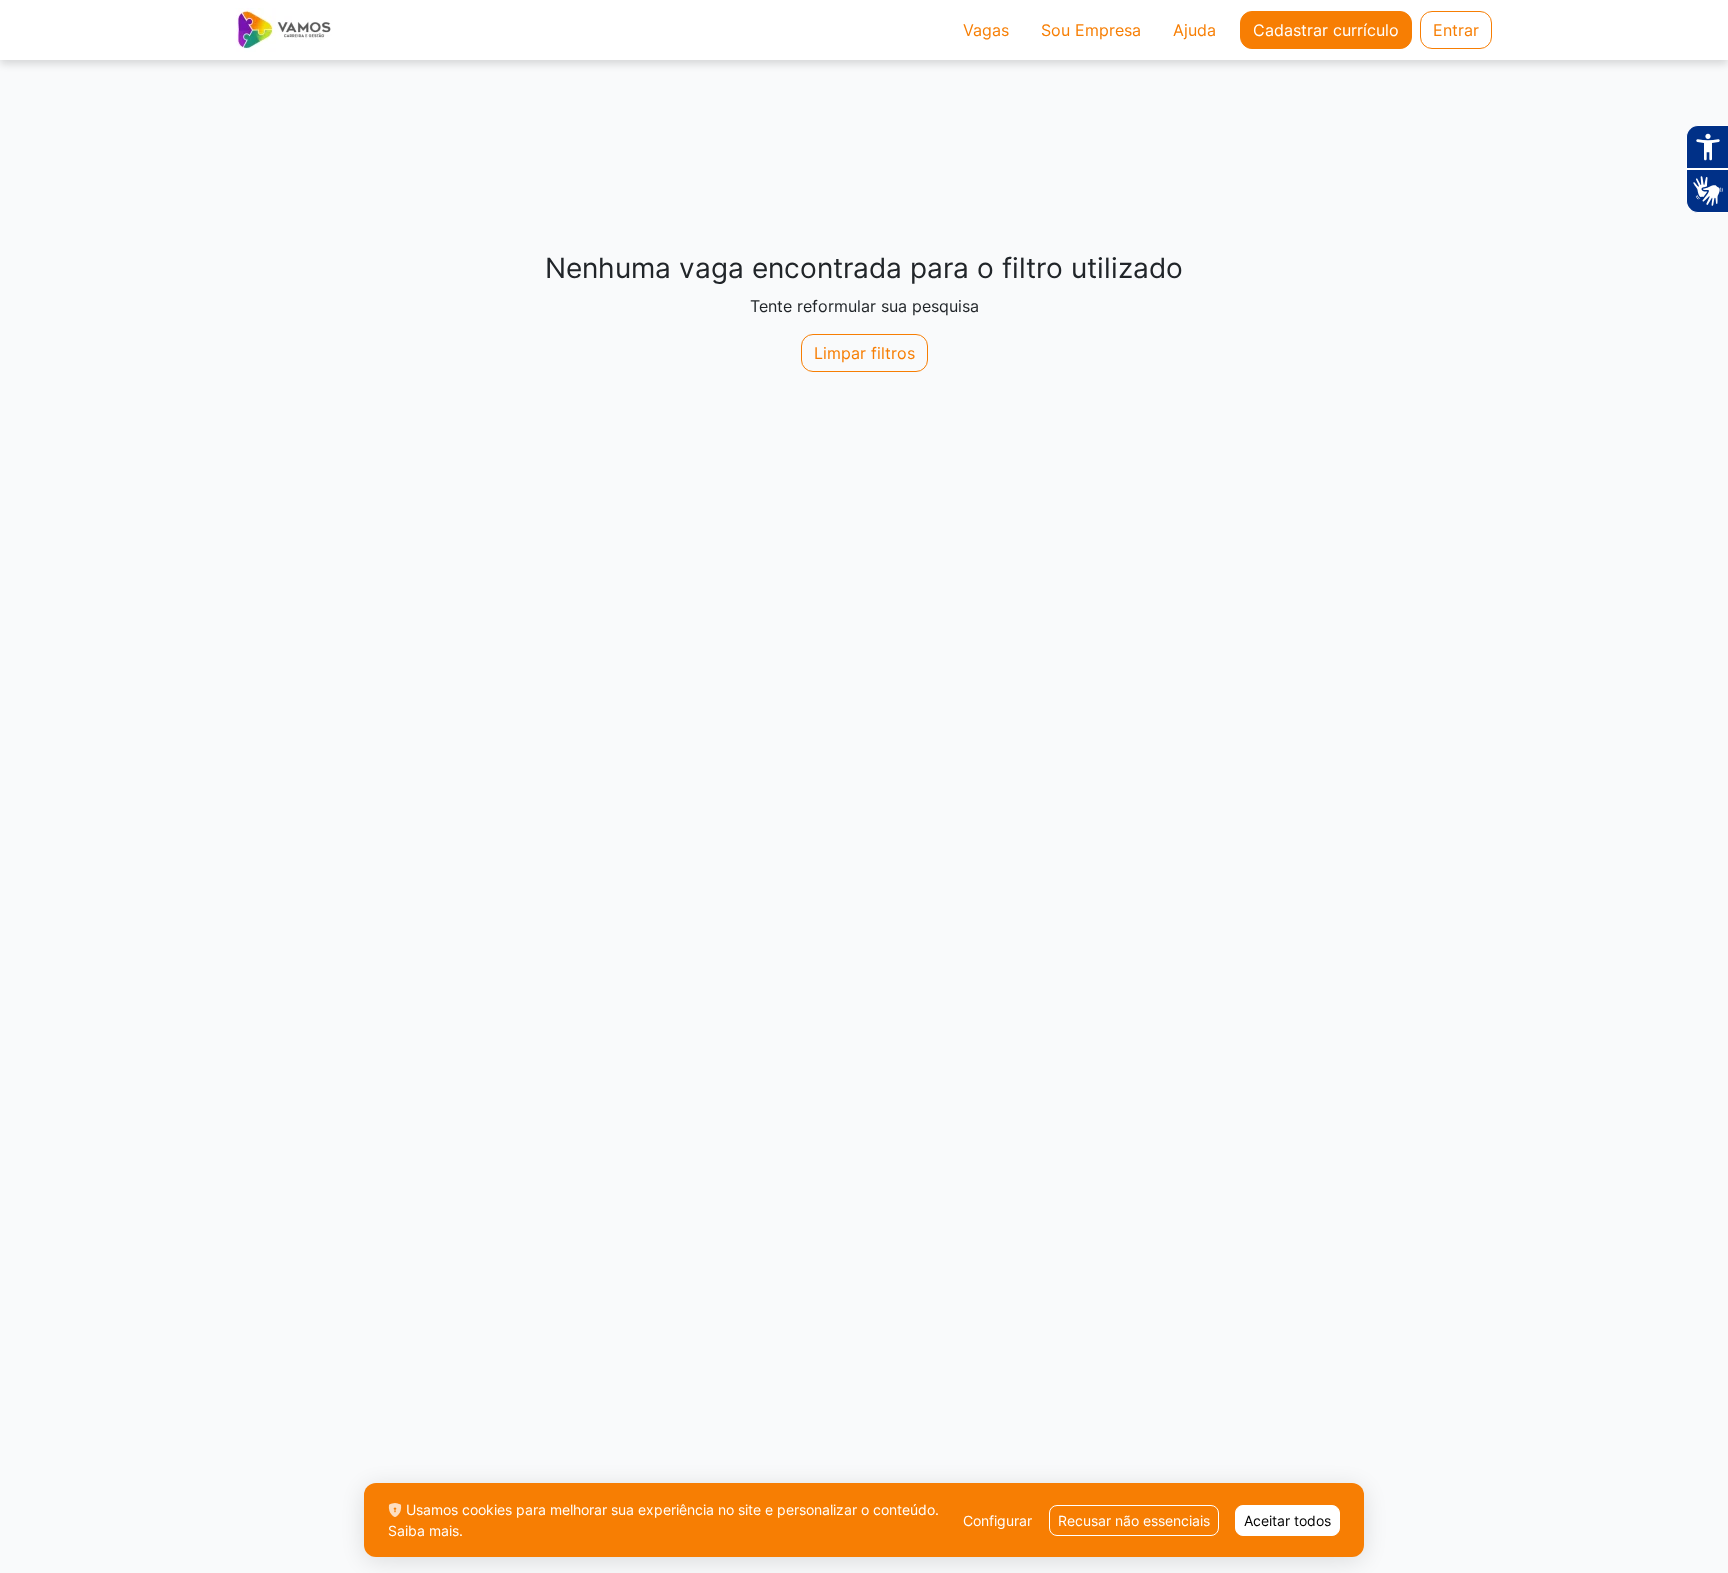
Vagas (986, 30)
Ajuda (1194, 30)
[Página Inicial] (283, 30)
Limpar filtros (864, 353)
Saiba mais (423, 1530)
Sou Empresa (1091, 30)
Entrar (1456, 30)
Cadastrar (1326, 30)
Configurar (997, 1520)
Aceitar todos (1287, 1520)
